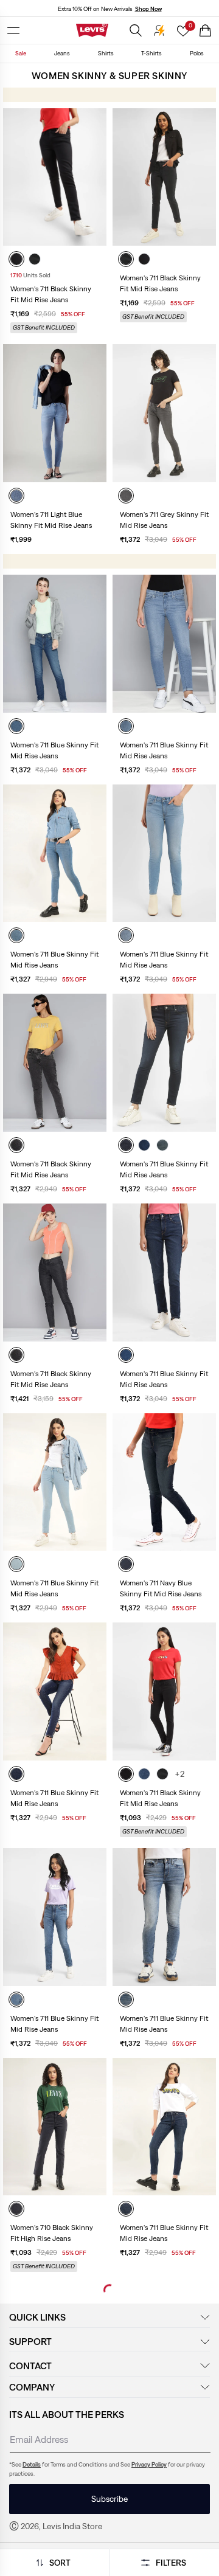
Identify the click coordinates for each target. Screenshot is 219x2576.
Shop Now (148, 9)
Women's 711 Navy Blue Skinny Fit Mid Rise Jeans (161, 1588)
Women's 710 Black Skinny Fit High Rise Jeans (52, 2233)
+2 (179, 1774)
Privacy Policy (149, 2464)
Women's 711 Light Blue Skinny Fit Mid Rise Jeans (51, 520)
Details (32, 2464)
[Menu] (13, 30)
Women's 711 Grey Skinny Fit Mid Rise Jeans (164, 520)
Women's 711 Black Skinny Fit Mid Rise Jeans (51, 294)
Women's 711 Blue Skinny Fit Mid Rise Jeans (54, 750)
